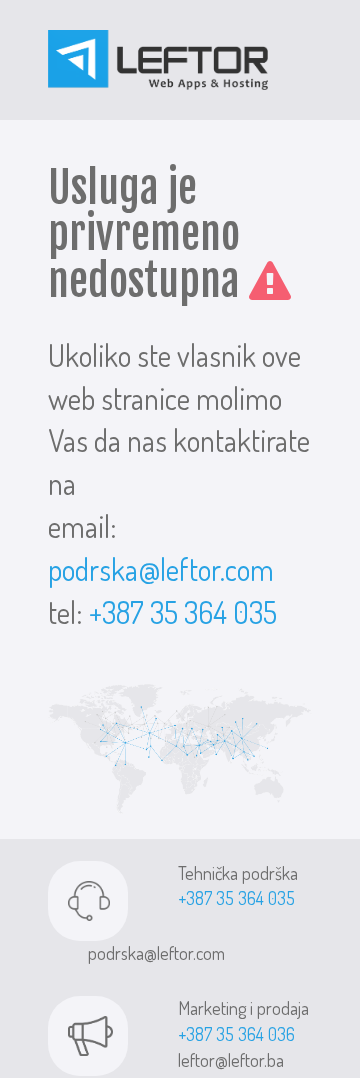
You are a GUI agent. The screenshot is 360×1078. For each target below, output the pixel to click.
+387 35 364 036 (236, 1034)
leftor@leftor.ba (231, 1060)
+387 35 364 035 (183, 612)
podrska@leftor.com (161, 569)
